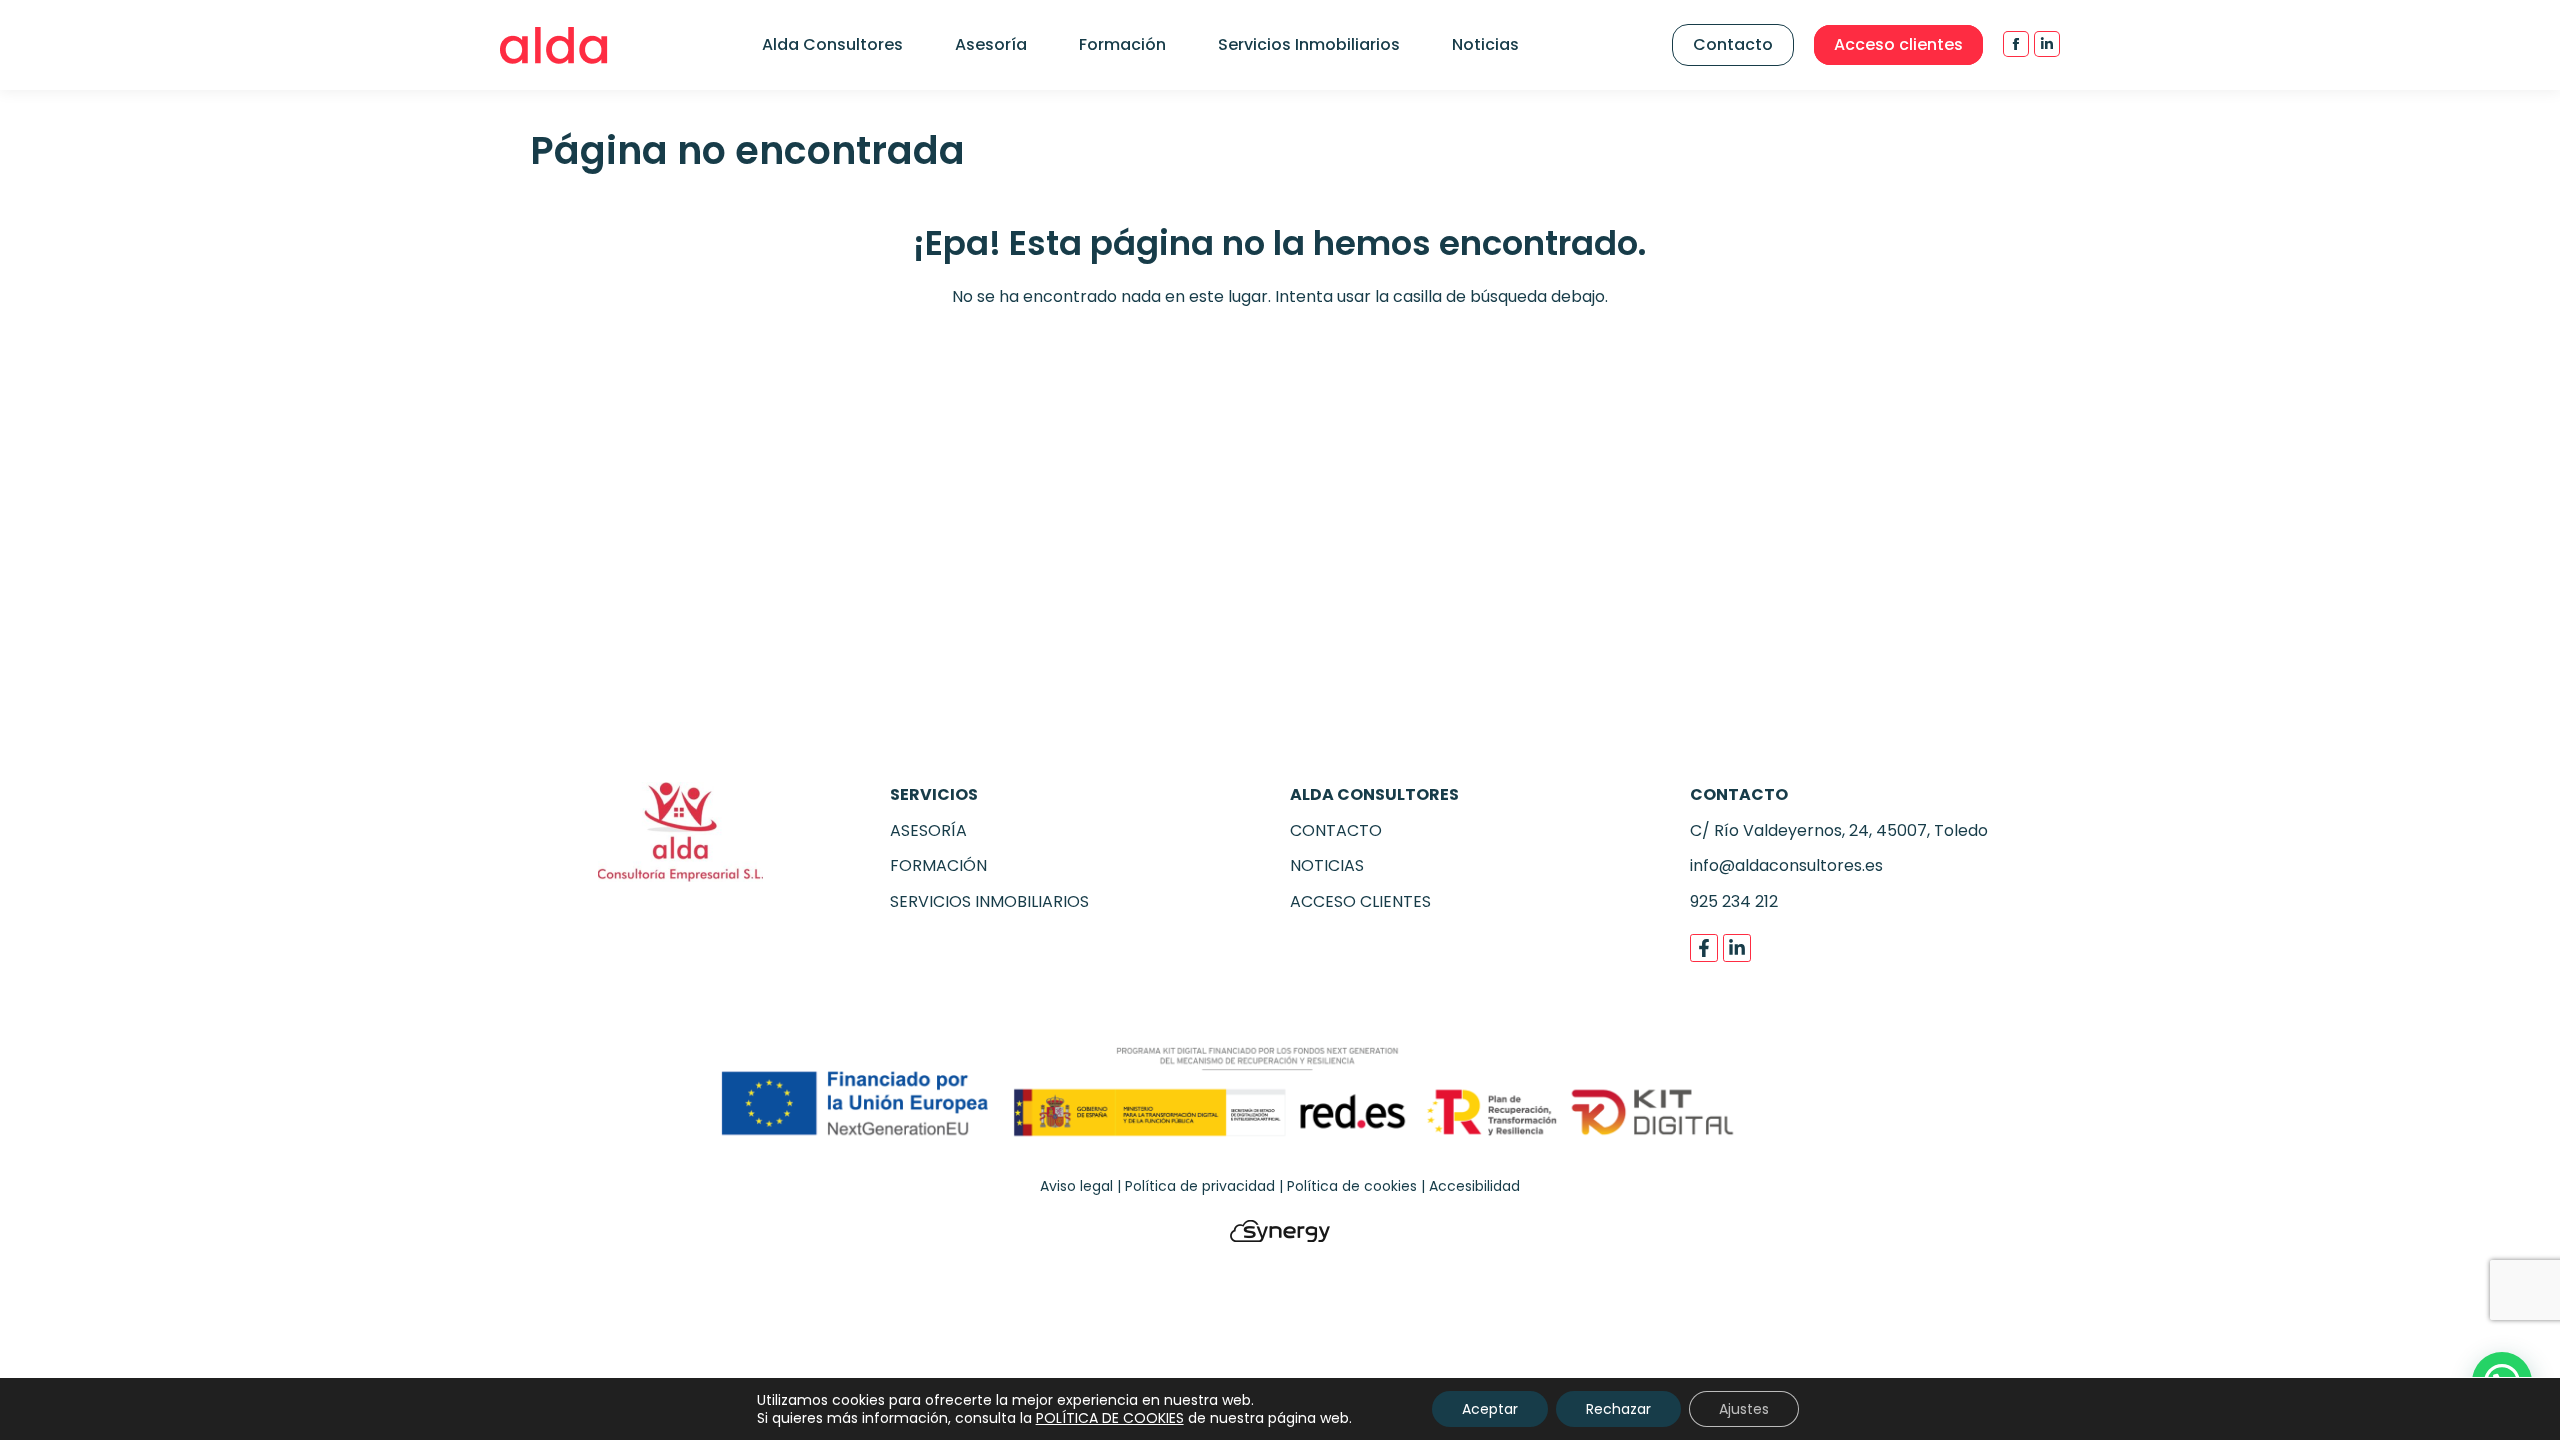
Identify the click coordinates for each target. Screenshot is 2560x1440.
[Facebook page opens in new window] (2016, 44)
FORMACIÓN (938, 865)
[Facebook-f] (1704, 948)
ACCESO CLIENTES (1360, 901)
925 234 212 (1734, 901)
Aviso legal (1076, 1186)
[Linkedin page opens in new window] (2047, 44)
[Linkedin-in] (1737, 948)
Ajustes (1744, 1409)
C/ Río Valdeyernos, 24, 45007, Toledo (1839, 830)
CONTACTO (1336, 830)
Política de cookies (1352, 1186)
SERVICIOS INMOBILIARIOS (989, 901)
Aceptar (1490, 1409)
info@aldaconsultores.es (1786, 865)
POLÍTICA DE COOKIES (1110, 1418)
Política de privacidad (1200, 1186)
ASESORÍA (928, 830)
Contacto (1733, 44)
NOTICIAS (1327, 865)
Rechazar (1618, 1409)
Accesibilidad (1474, 1186)
